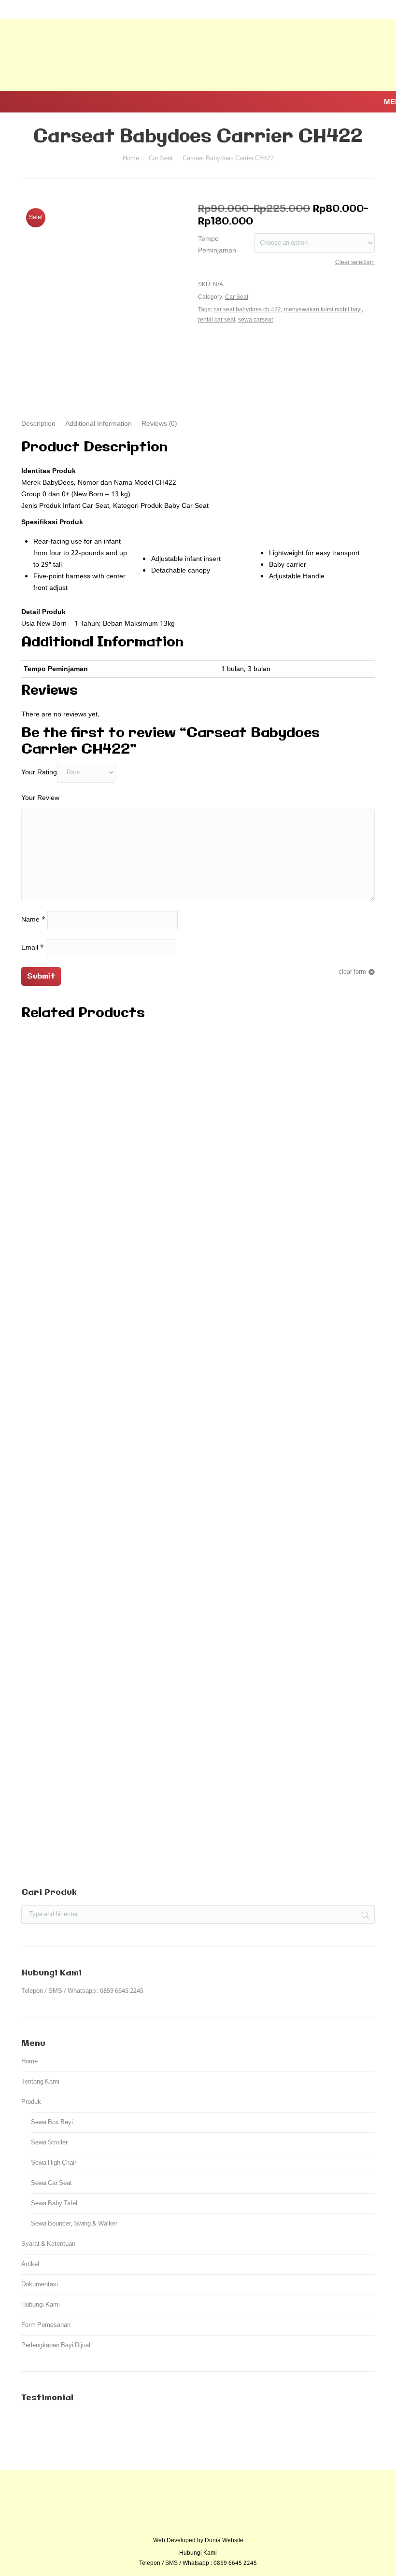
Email (33, 948)
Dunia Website (224, 2541)
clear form (352, 972)
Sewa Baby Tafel (54, 2204)
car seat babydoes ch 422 (247, 310)
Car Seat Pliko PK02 (198, 1854)
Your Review (40, 798)
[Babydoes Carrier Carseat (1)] (99, 276)
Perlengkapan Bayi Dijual (56, 2345)
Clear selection (355, 263)
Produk (31, 2102)
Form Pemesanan (46, 2325)
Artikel (30, 2264)
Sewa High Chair (54, 2163)
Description (38, 424)
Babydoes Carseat (198, 1820)
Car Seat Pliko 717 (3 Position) (198, 1786)
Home (131, 159)
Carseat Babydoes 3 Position (198, 1407)
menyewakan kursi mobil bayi (323, 310)
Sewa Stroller (49, 2143)
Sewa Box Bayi (52, 2122)
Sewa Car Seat (51, 2183)
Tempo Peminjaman (217, 245)
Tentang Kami (40, 2082)
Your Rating (39, 772)
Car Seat (161, 159)
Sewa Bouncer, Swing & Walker (74, 2224)
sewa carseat (255, 320)
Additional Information (99, 424)
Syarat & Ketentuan (48, 2244)
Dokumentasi (40, 2285)
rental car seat (217, 320)
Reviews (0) (159, 424)
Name (33, 920)
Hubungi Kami (41, 2305)
